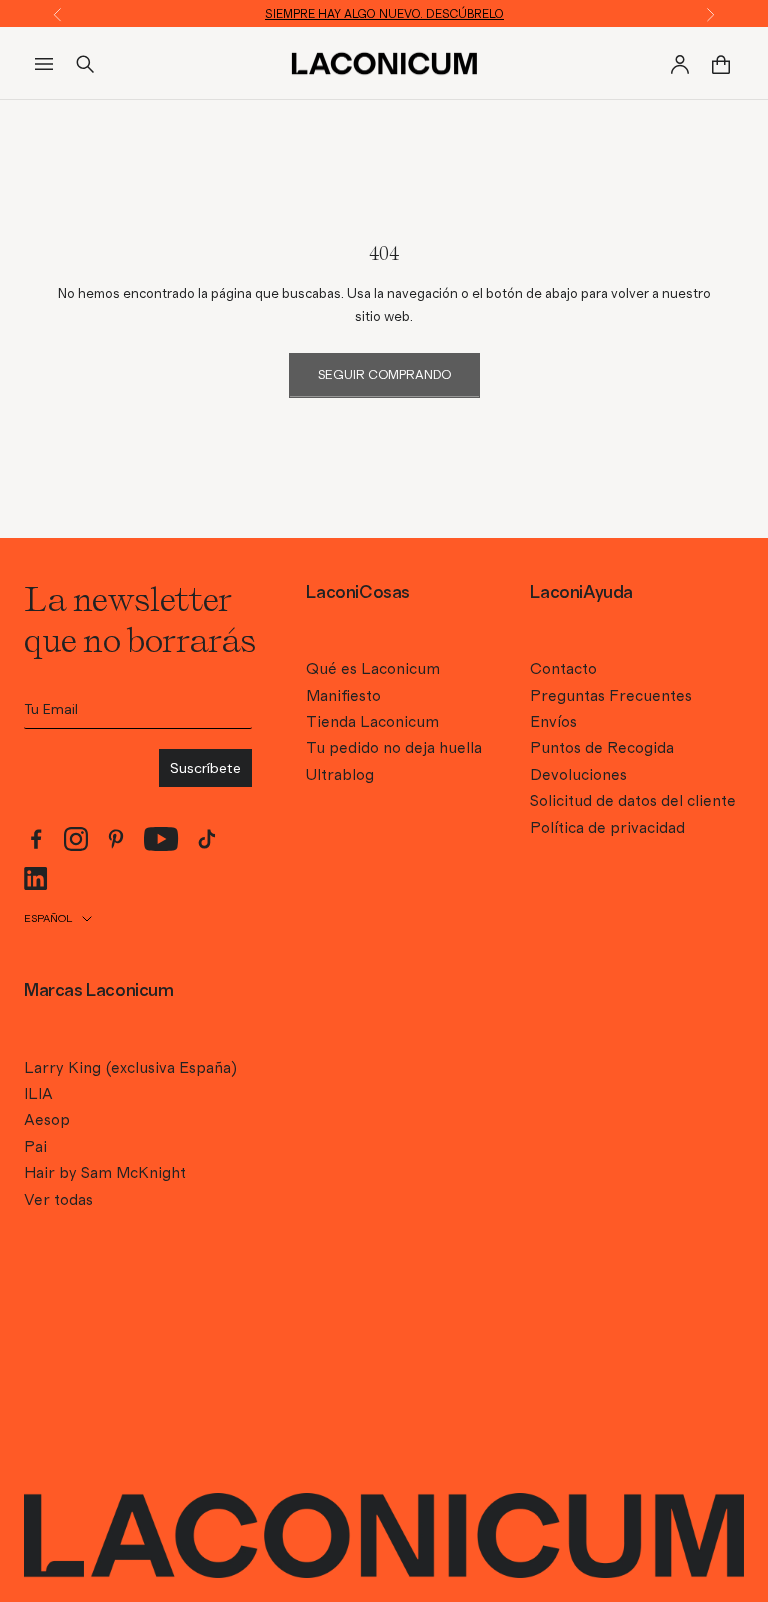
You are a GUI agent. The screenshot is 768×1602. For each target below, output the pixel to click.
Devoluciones (578, 775)
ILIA (38, 1094)
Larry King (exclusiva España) (130, 1068)
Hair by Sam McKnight (105, 1173)
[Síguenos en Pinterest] (116, 839)
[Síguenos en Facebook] (36, 839)
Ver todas (58, 1200)
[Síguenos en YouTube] (161, 839)
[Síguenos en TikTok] (207, 839)
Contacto (563, 669)
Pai (35, 1147)
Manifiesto (343, 696)
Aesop (47, 1120)
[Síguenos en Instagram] (76, 839)
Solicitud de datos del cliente (633, 801)
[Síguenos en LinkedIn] (36, 878)
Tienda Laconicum (372, 722)
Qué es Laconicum (373, 669)
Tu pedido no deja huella (394, 748)
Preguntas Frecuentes (611, 696)
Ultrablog (340, 775)
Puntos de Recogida (602, 748)
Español (48, 918)
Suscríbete (205, 768)
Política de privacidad (607, 828)
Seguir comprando (384, 375)
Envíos (553, 722)
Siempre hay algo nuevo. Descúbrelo (384, 14)
